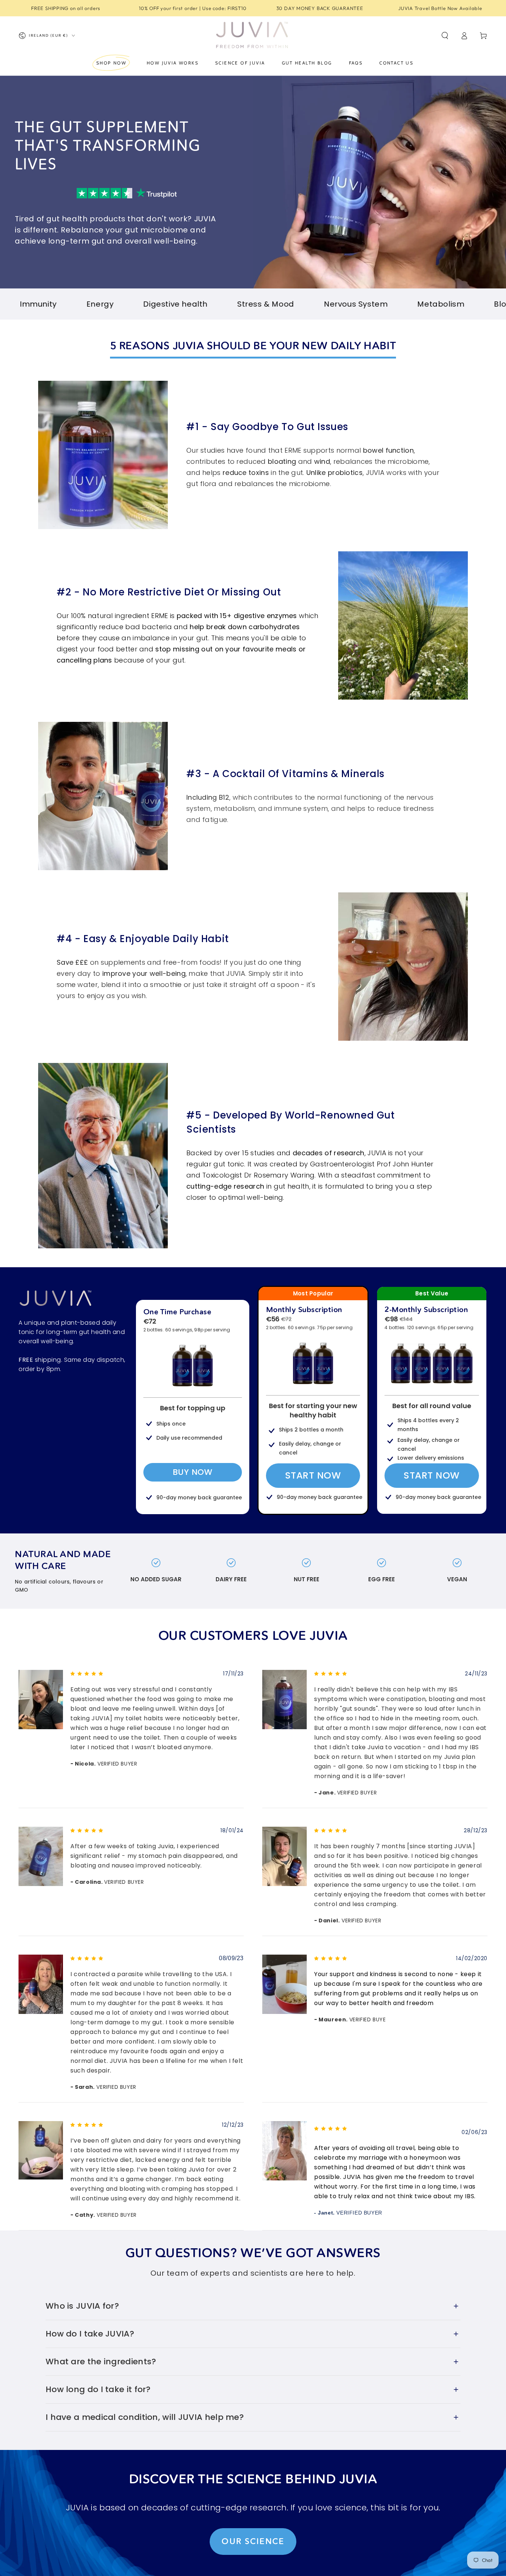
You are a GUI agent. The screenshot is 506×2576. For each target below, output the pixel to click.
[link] (56, 1298)
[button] (445, 36)
